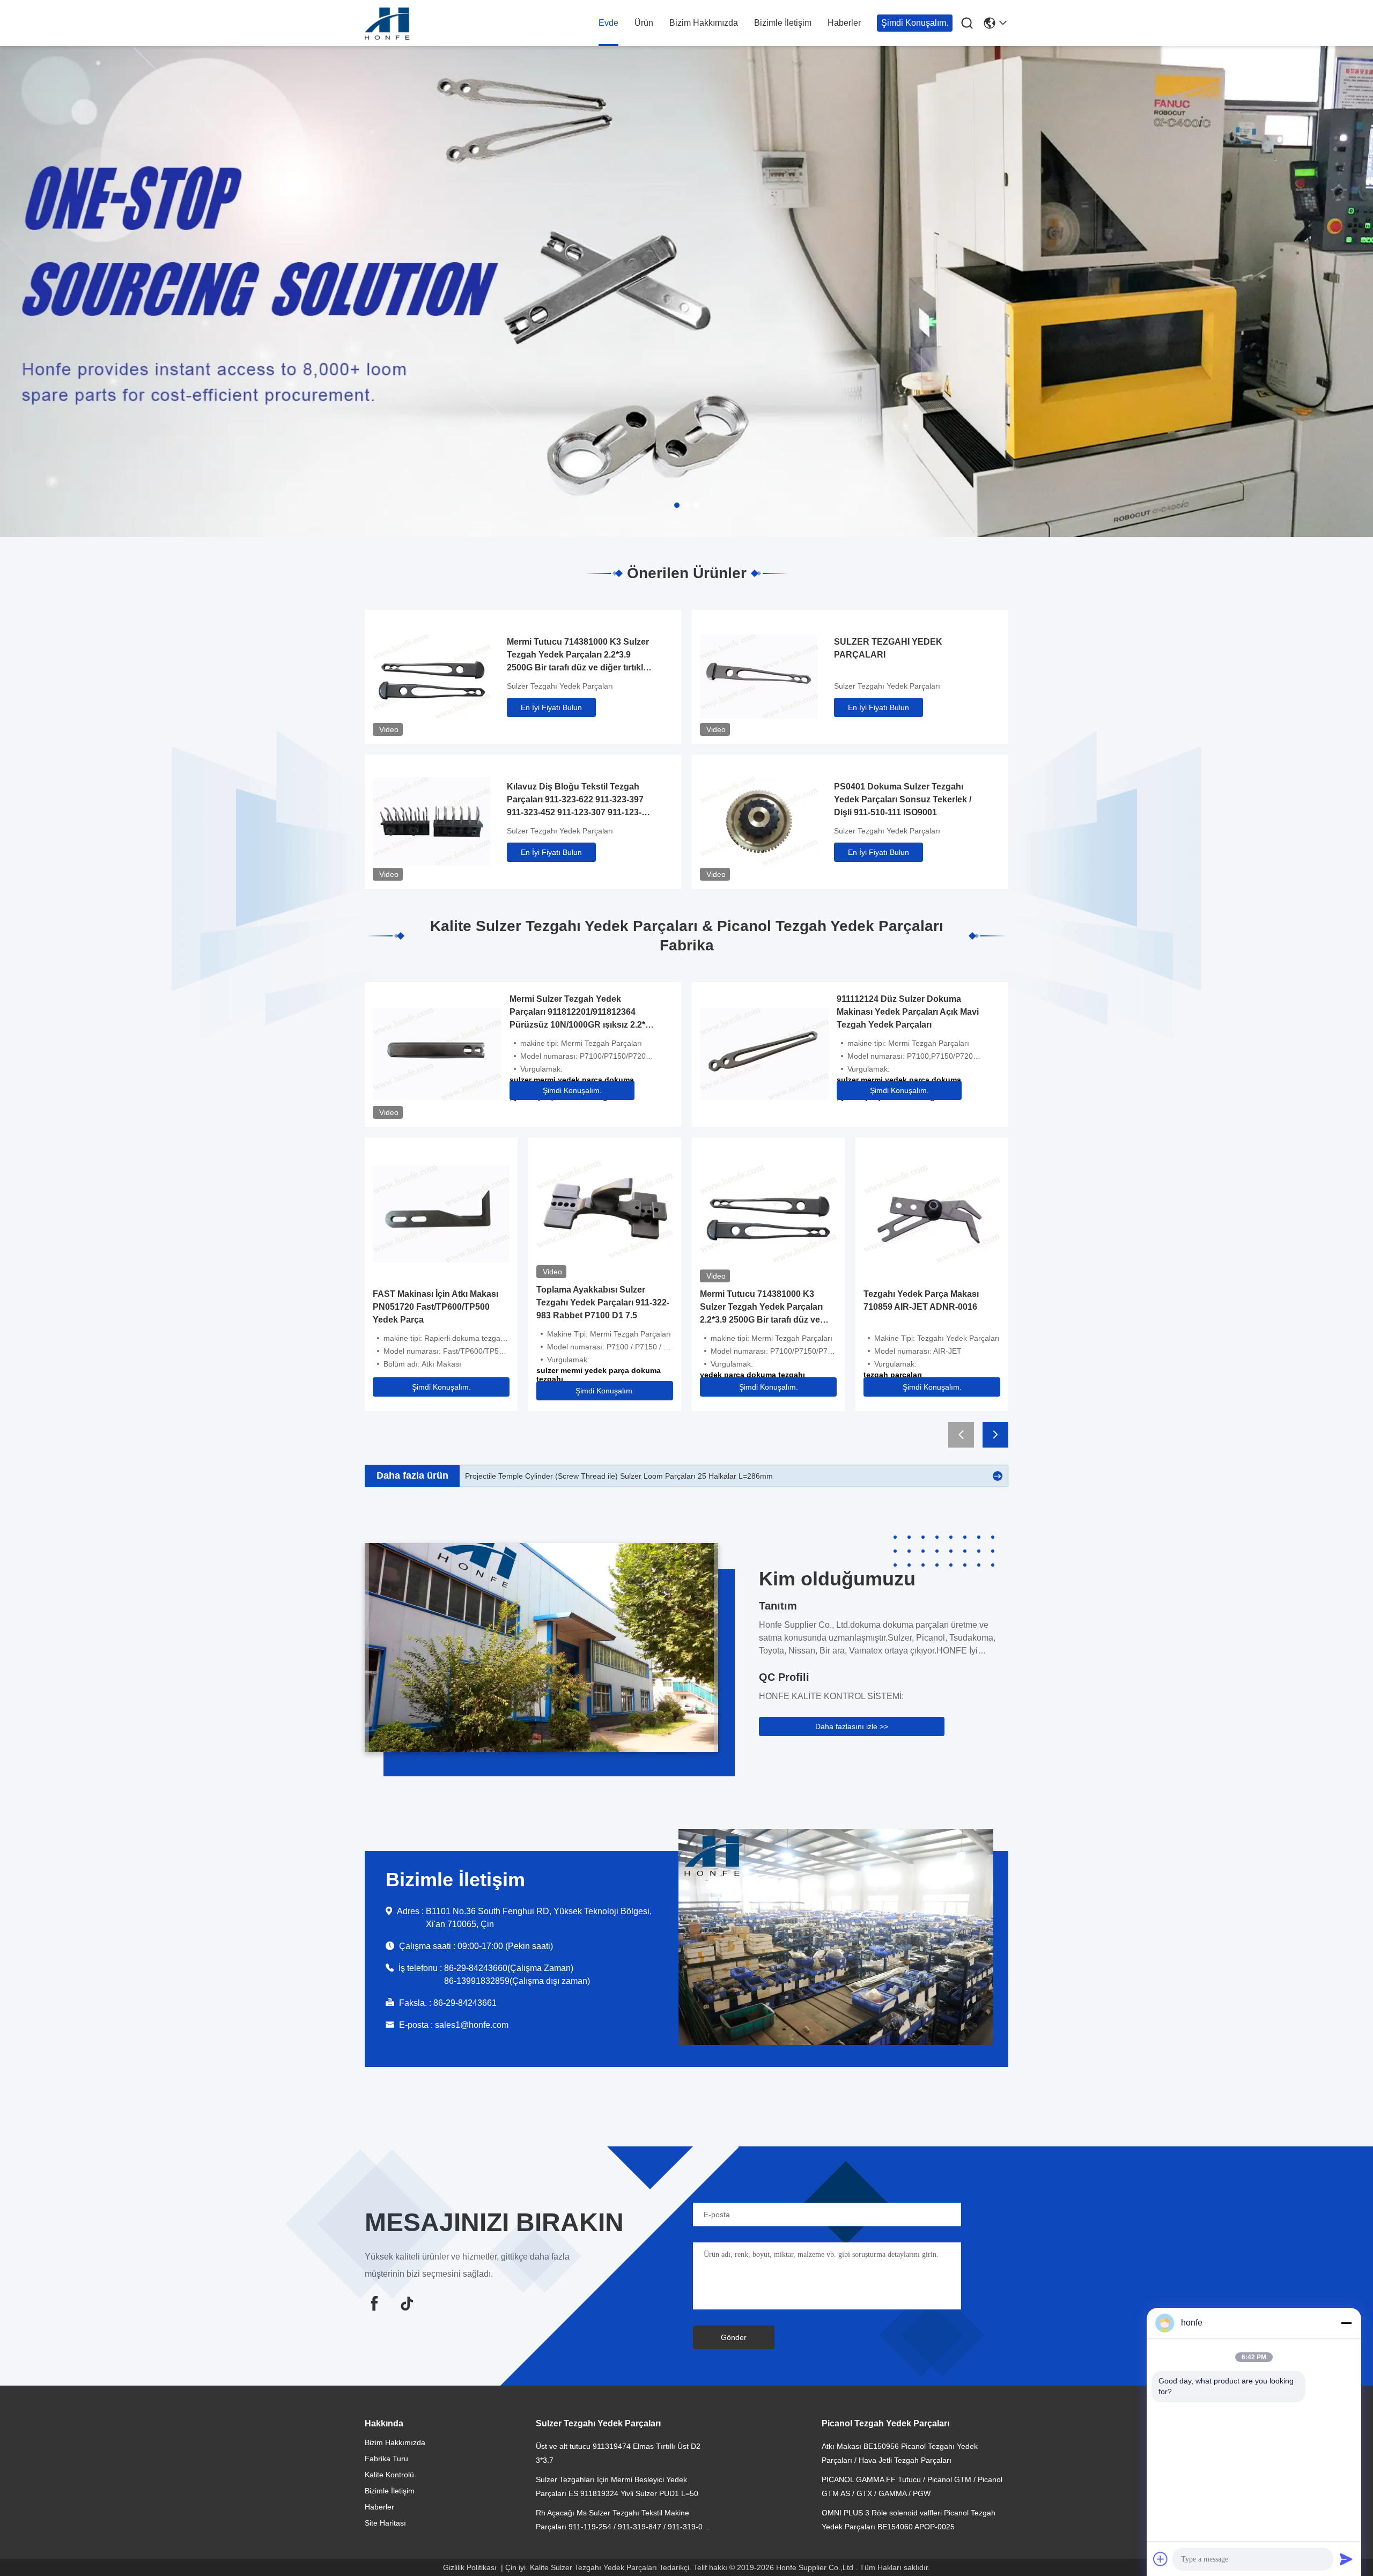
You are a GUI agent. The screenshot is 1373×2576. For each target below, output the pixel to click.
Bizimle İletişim (783, 23)
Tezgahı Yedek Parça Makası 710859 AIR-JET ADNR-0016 (921, 1300)
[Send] (1346, 2559)
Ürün (644, 23)
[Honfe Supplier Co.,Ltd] (424, 24)
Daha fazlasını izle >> (852, 1726)
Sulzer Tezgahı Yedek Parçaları (560, 686)
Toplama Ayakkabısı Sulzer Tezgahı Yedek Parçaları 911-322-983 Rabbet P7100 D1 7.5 (603, 1302)
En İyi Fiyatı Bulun (551, 707)
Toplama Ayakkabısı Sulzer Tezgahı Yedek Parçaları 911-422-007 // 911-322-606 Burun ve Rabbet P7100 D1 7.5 (656, 1476)
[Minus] (1346, 2323)
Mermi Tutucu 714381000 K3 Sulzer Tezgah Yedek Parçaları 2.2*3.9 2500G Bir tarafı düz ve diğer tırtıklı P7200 (578, 656)
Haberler (844, 23)
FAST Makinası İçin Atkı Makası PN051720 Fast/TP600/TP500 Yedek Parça (435, 1307)
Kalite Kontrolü (389, 2475)
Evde (608, 23)
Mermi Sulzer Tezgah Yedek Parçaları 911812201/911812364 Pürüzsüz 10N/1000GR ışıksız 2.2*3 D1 (580, 1013)
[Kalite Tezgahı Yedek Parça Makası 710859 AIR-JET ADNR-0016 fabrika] (932, 1213)
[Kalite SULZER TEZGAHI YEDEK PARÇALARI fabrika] (759, 676)
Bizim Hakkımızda (704, 23)
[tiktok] (407, 2303)
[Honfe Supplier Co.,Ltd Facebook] (374, 2303)
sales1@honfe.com (472, 2025)
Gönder (734, 2337)
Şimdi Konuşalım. (915, 23)
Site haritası (385, 2523)
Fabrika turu (386, 2459)
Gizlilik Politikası (470, 2567)
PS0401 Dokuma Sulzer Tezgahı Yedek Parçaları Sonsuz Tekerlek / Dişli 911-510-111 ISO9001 (903, 799)
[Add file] (1161, 2559)
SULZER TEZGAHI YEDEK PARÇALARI (888, 648)
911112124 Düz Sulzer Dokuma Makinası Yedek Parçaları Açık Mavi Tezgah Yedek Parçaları (908, 1012)
